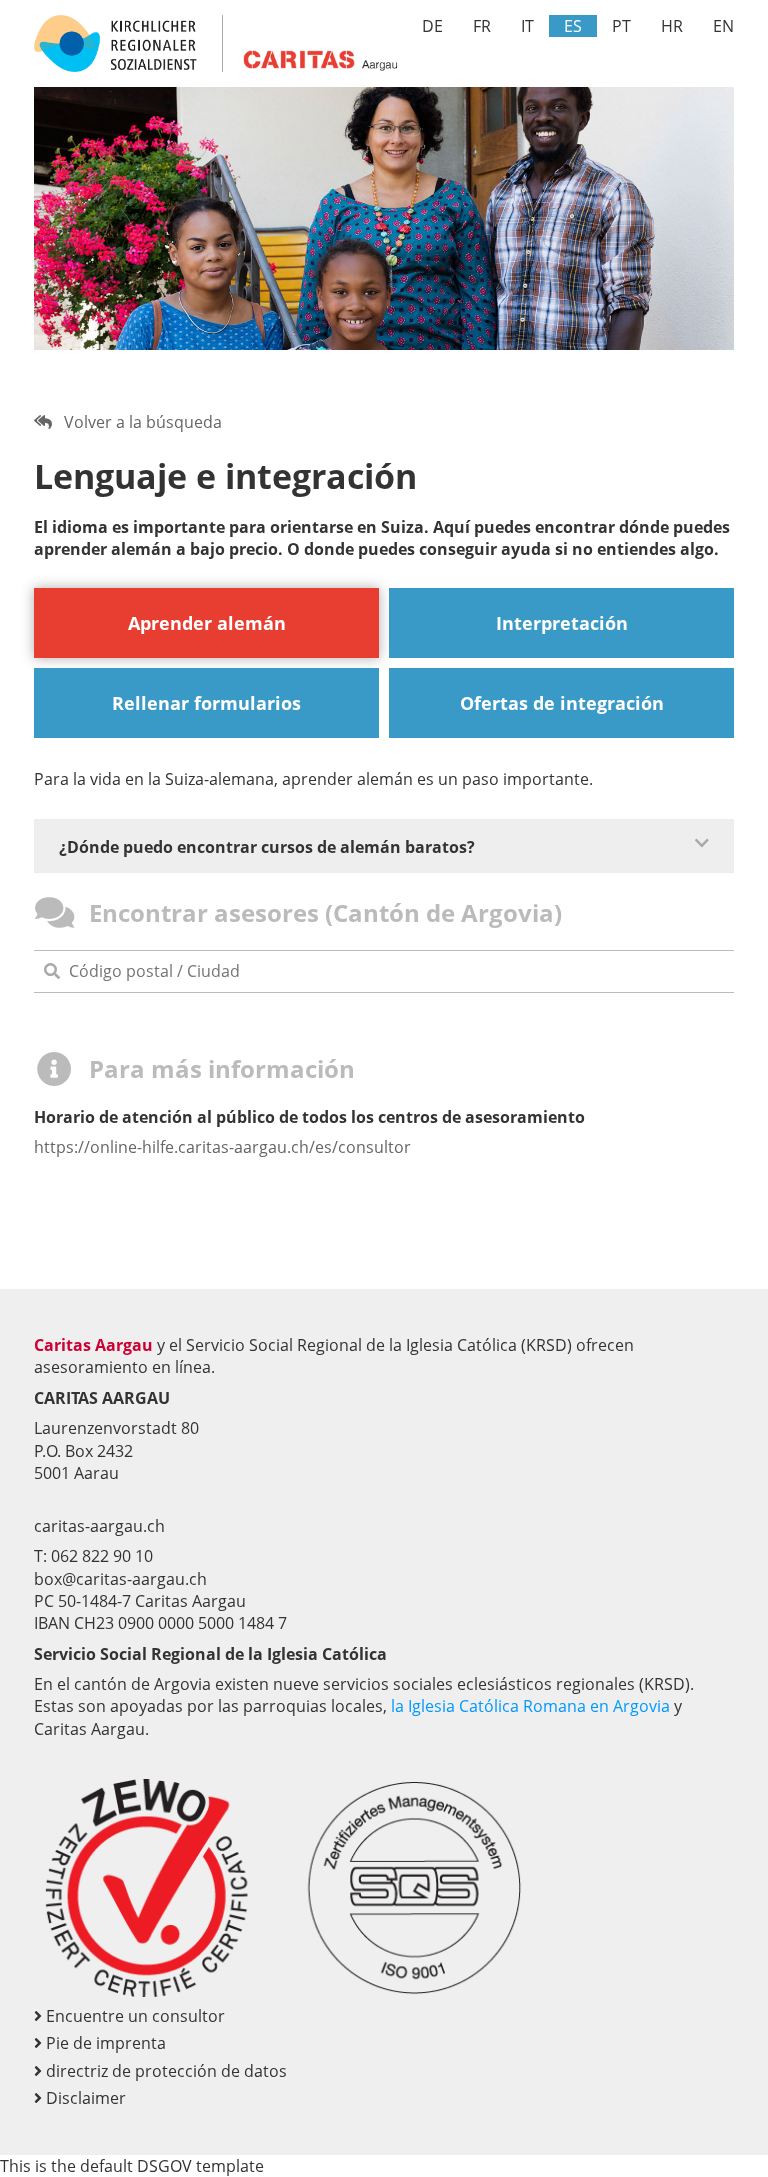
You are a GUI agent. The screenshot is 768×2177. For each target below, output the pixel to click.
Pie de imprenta (104, 2043)
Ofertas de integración (562, 703)
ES (573, 26)
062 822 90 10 (102, 1556)
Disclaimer (84, 2098)
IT (527, 26)
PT (621, 26)
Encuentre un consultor (133, 2016)
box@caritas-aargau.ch (120, 1579)
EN (723, 26)
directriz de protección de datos (164, 2071)
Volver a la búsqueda (137, 422)
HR (672, 26)
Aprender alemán (207, 623)
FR (482, 26)
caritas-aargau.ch (99, 1526)
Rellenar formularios (206, 703)
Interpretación (562, 623)
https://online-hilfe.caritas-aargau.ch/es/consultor (222, 1147)
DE (432, 26)
